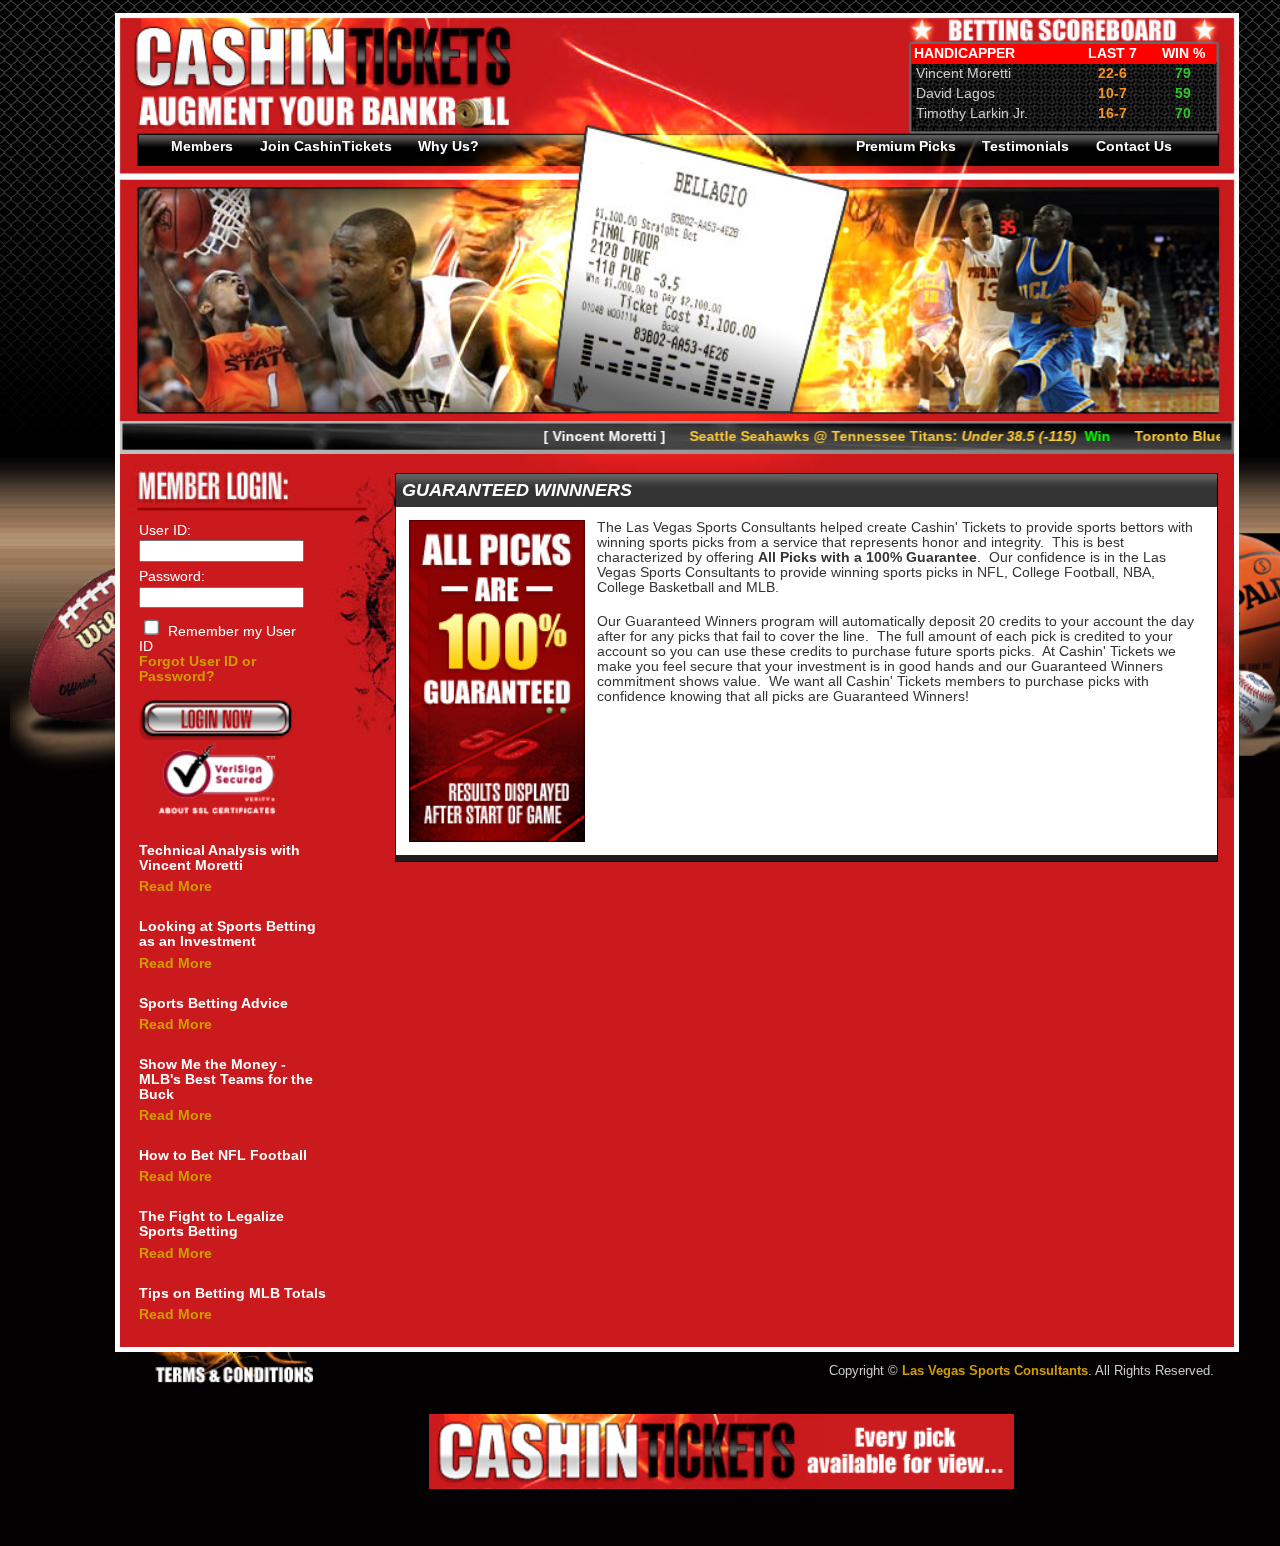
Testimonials (1025, 146)
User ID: (165, 530)
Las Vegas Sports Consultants (995, 1371)
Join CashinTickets (326, 146)
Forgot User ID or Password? (197, 669)
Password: (172, 576)
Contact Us (1134, 146)
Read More (175, 886)
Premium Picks (906, 146)
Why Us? (448, 146)
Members (202, 146)
